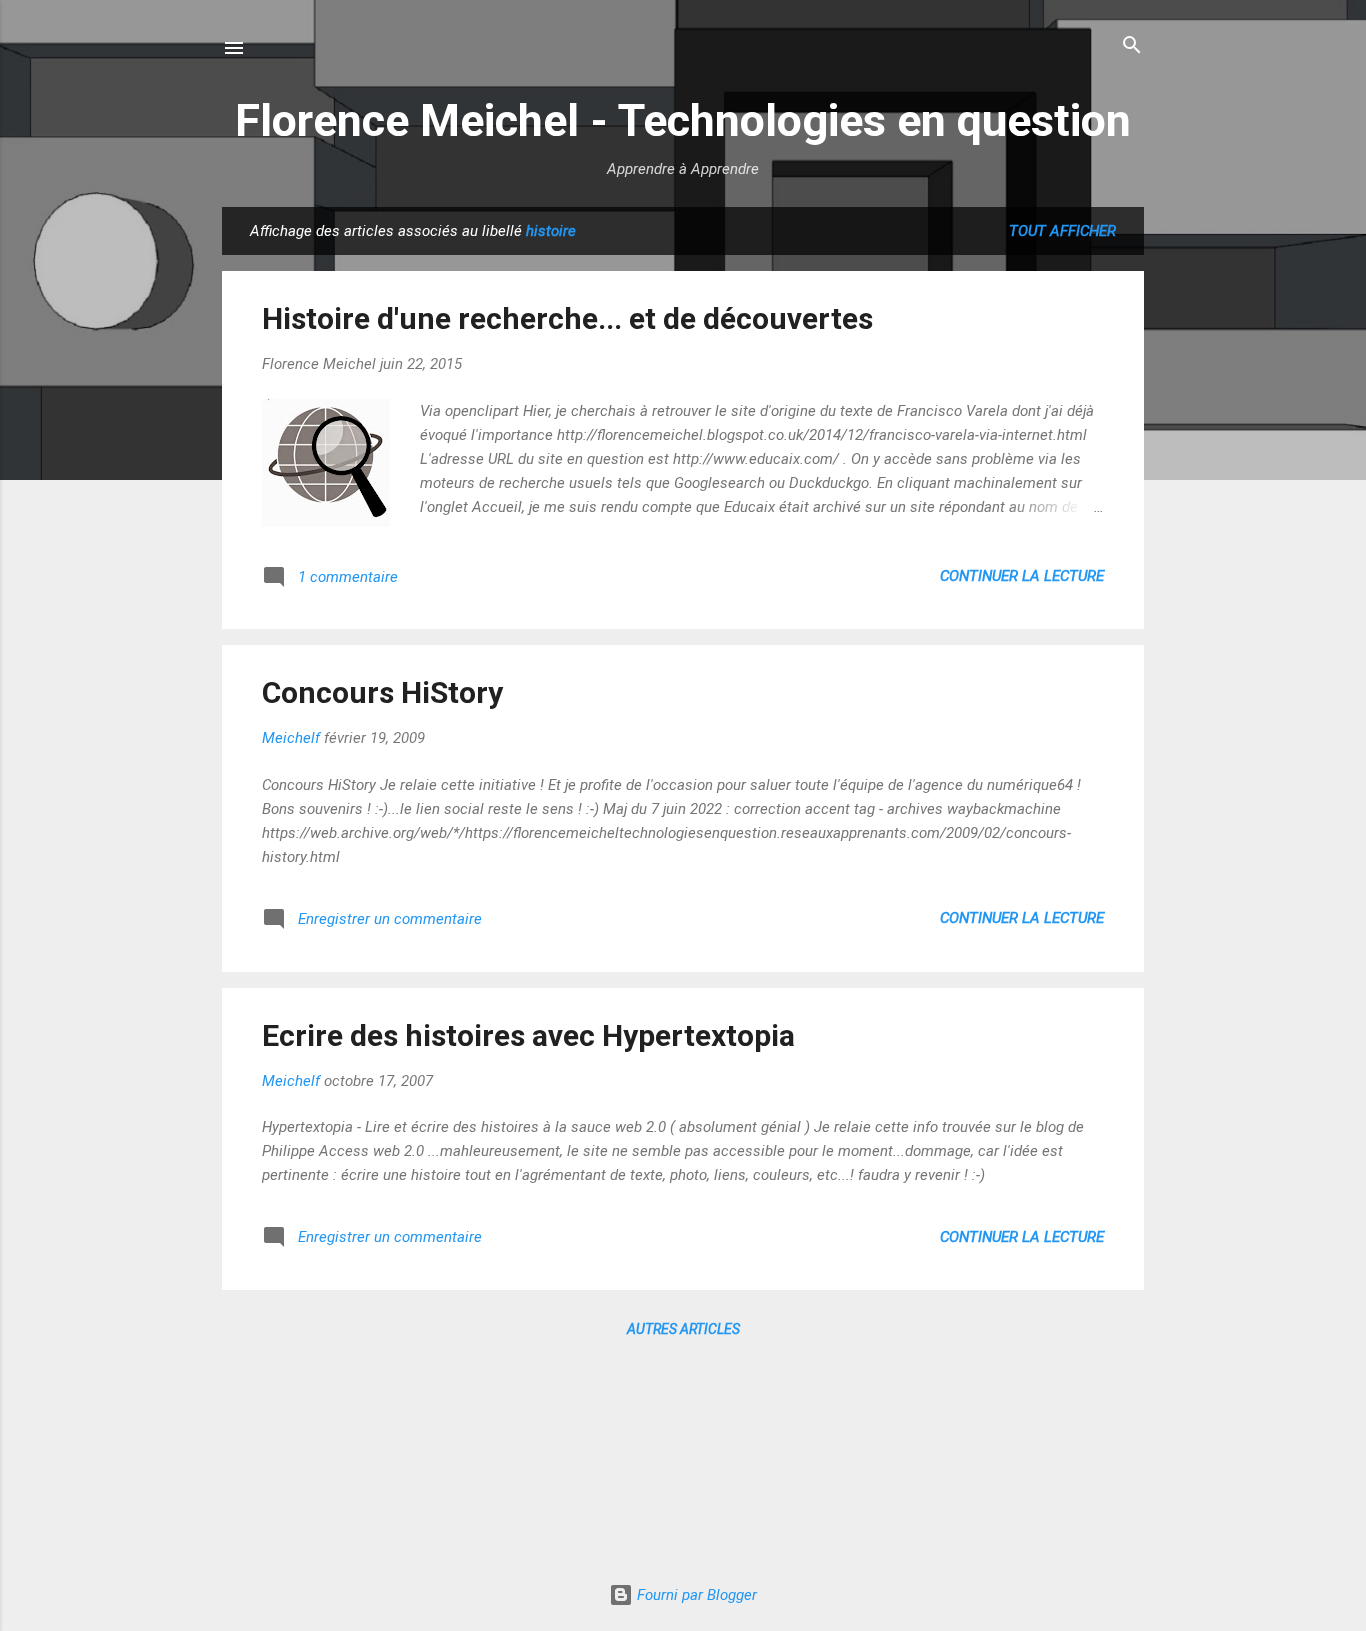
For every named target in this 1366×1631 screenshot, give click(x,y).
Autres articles (683, 1329)
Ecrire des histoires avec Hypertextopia (528, 1035)
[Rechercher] (1132, 46)
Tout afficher (1062, 231)
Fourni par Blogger (695, 1595)
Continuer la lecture (1022, 576)
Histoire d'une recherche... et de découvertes (567, 318)
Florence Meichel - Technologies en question (683, 120)
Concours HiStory (382, 692)
